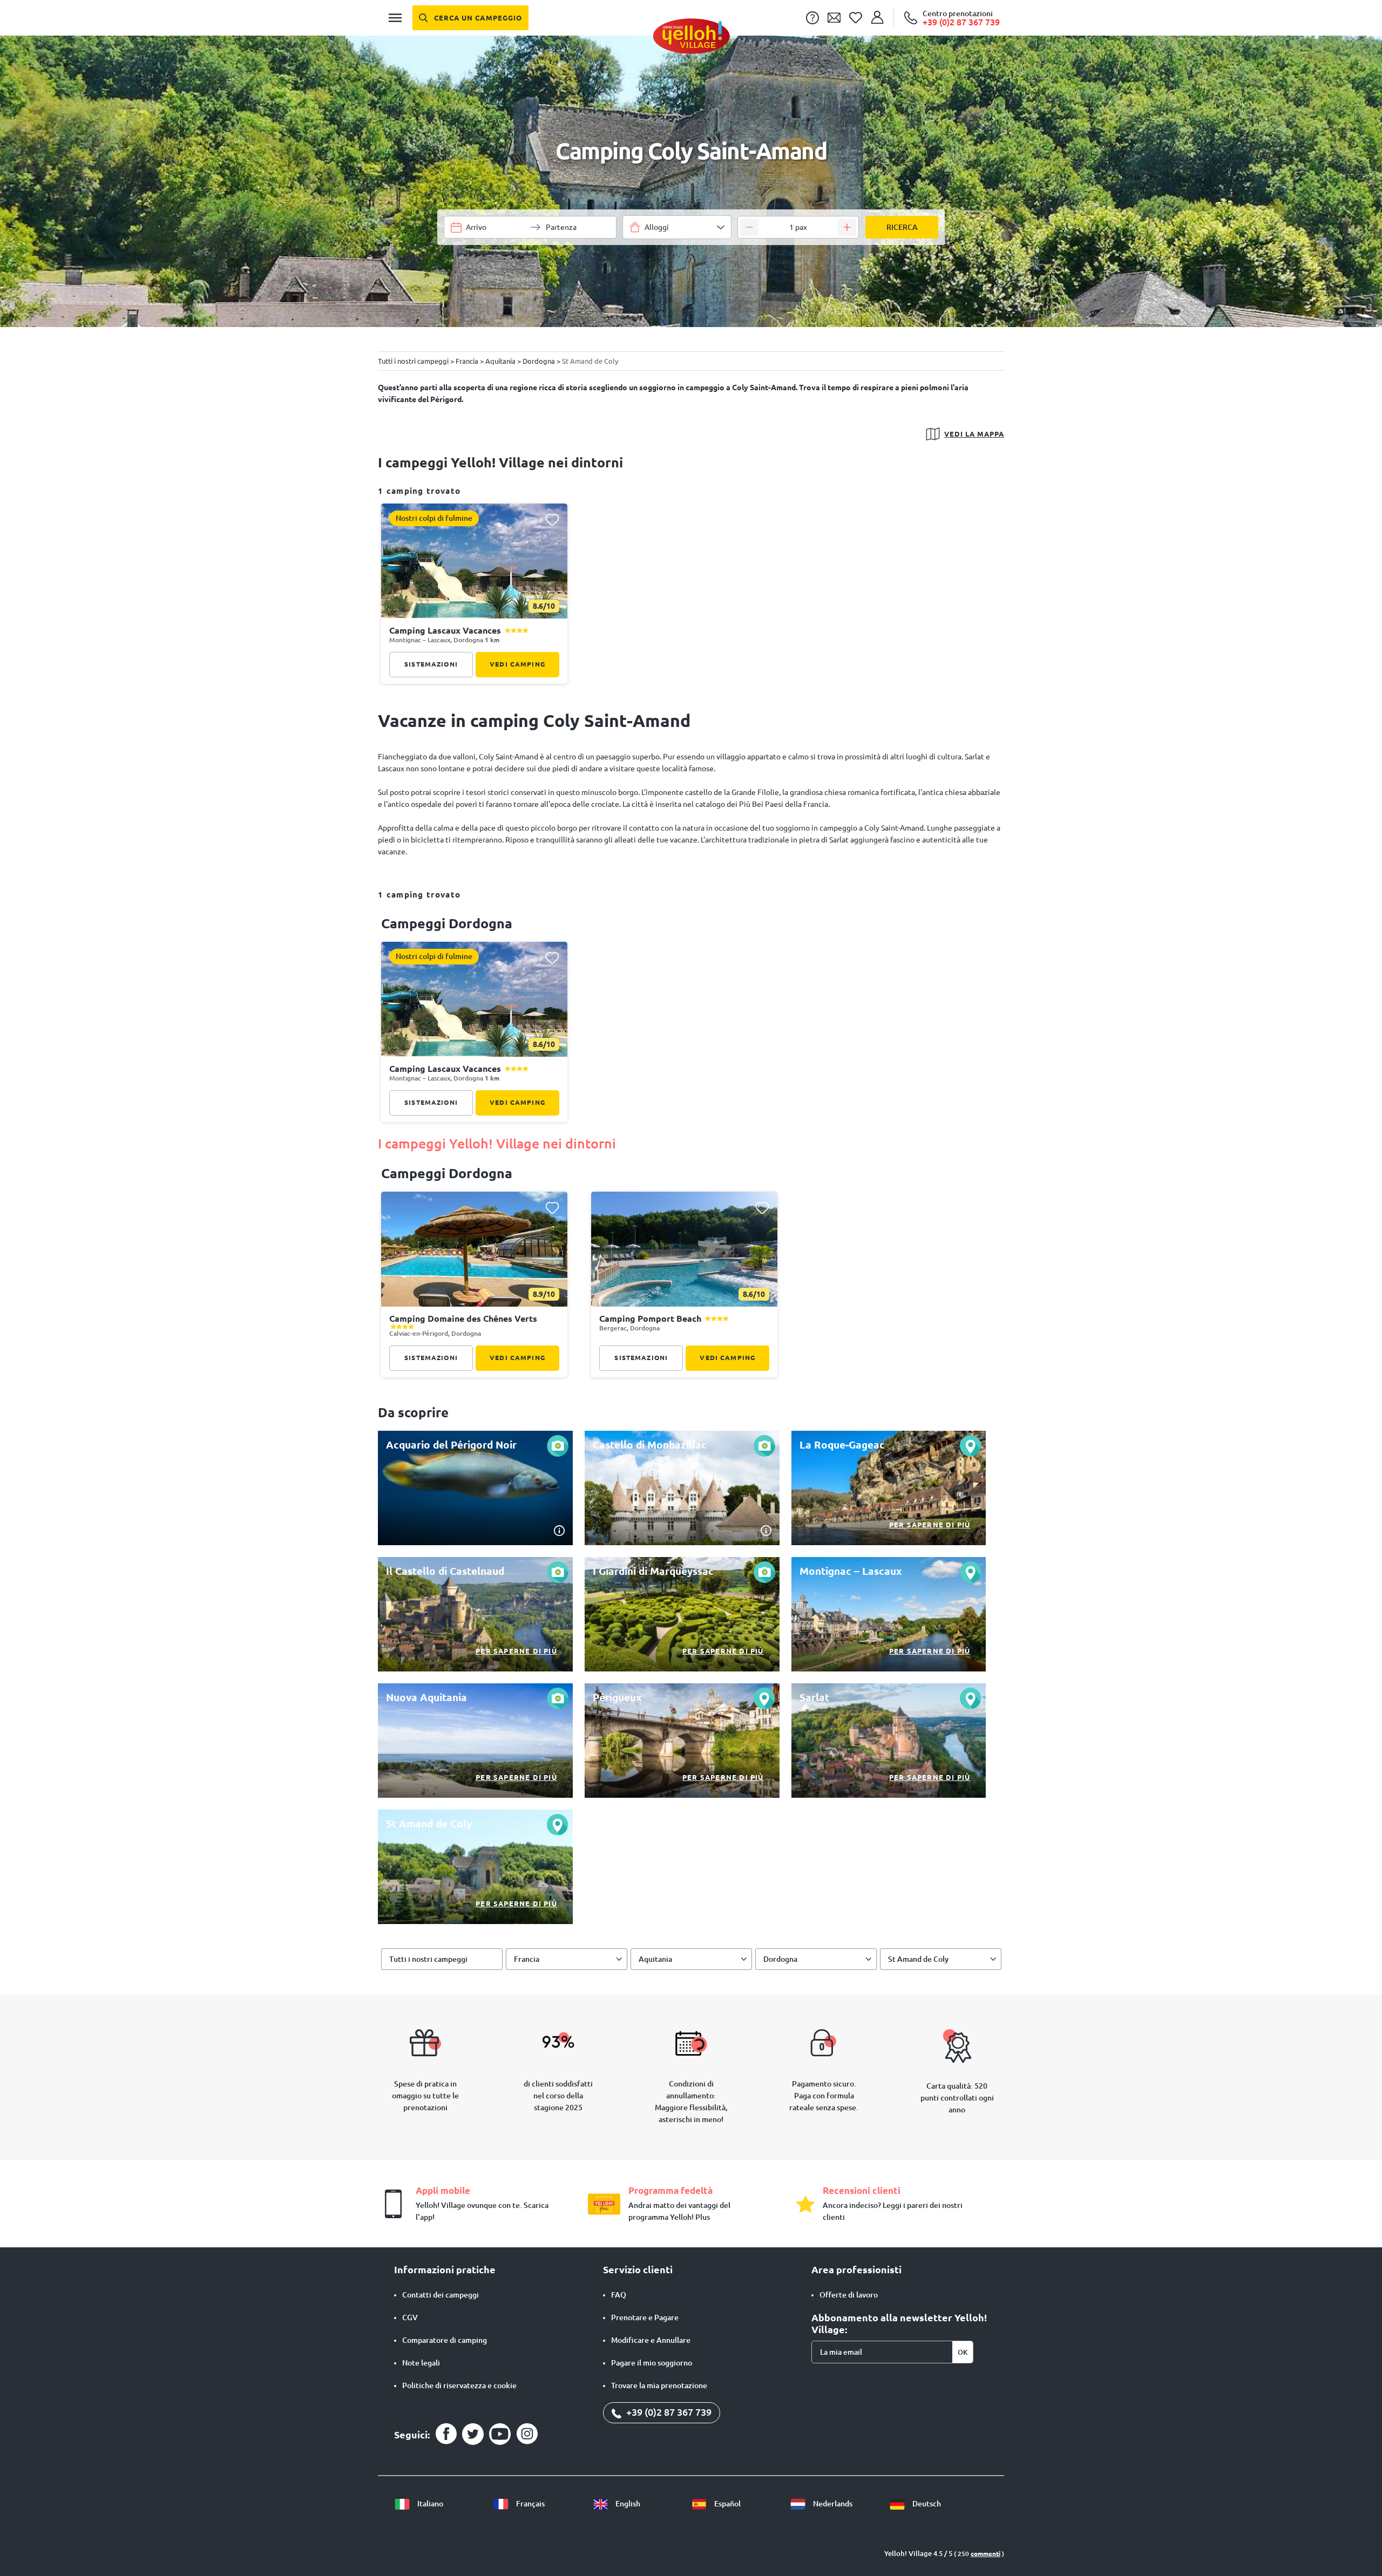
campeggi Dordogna (447, 923)
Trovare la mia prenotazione (659, 2385)
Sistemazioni (431, 664)
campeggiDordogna (447, 1173)
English (627, 2504)
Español (727, 2504)
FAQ (619, 2295)
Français (530, 2504)
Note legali (421, 2363)
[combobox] (677, 227)
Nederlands (832, 2504)
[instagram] (527, 2434)
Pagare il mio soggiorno (652, 2363)
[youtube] (500, 2434)
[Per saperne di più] (889, 1488)
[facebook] (446, 2434)
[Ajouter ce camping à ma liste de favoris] (552, 519)
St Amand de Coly (918, 1959)
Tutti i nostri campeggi (428, 1959)
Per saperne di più (930, 1525)
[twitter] (473, 2434)
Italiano (429, 2504)
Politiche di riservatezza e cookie (459, 2385)
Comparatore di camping (445, 2340)
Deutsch (926, 2504)
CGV (410, 2317)
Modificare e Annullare (651, 2340)
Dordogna (780, 1959)
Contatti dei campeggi (441, 2295)
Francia (527, 1959)
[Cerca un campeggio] (470, 18)
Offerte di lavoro (849, 2295)
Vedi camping (517, 664)
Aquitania (655, 1959)
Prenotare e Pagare (645, 2317)
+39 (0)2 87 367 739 (668, 2412)
